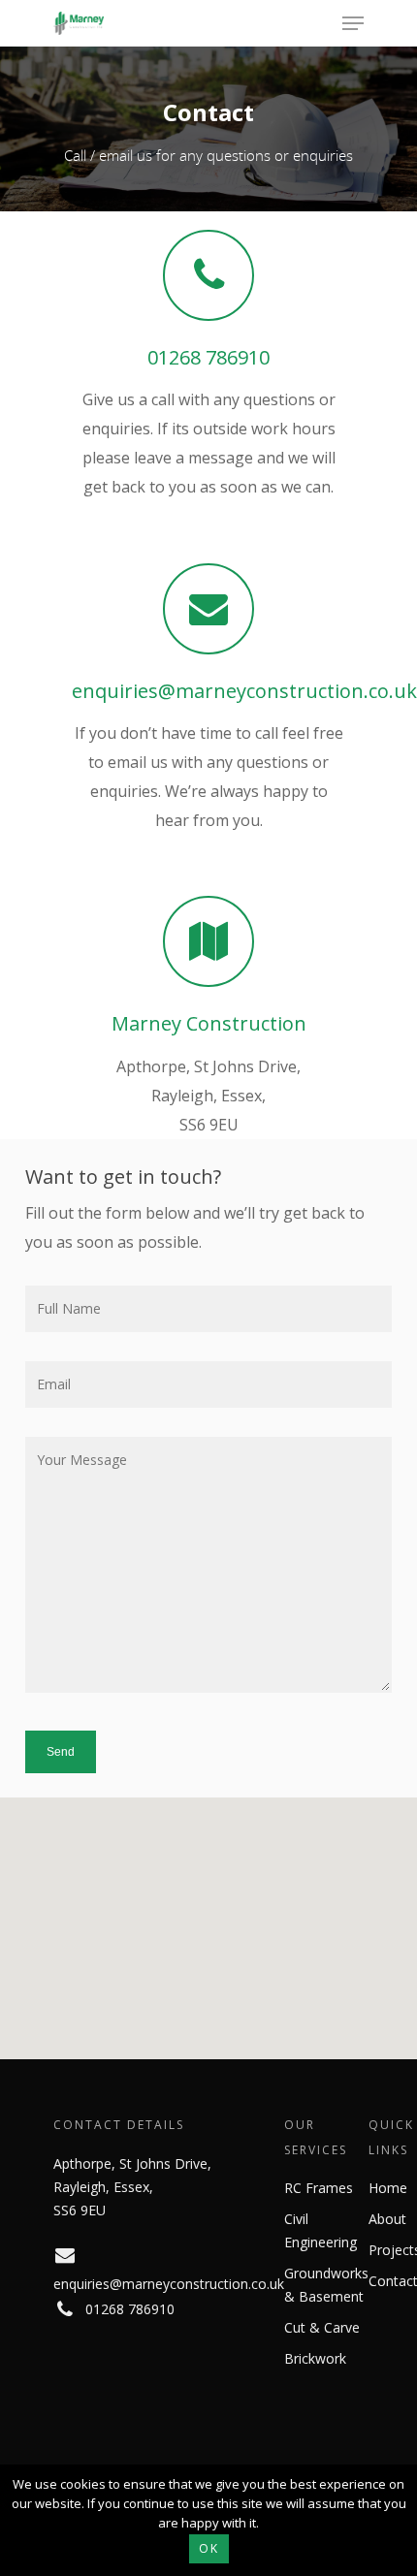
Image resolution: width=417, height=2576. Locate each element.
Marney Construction (209, 1023)
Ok (209, 2548)
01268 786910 (208, 357)
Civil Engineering (321, 2230)
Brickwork (315, 2358)
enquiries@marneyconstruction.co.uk (244, 691)
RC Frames (319, 2188)
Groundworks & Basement (326, 2285)
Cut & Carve (322, 2327)
